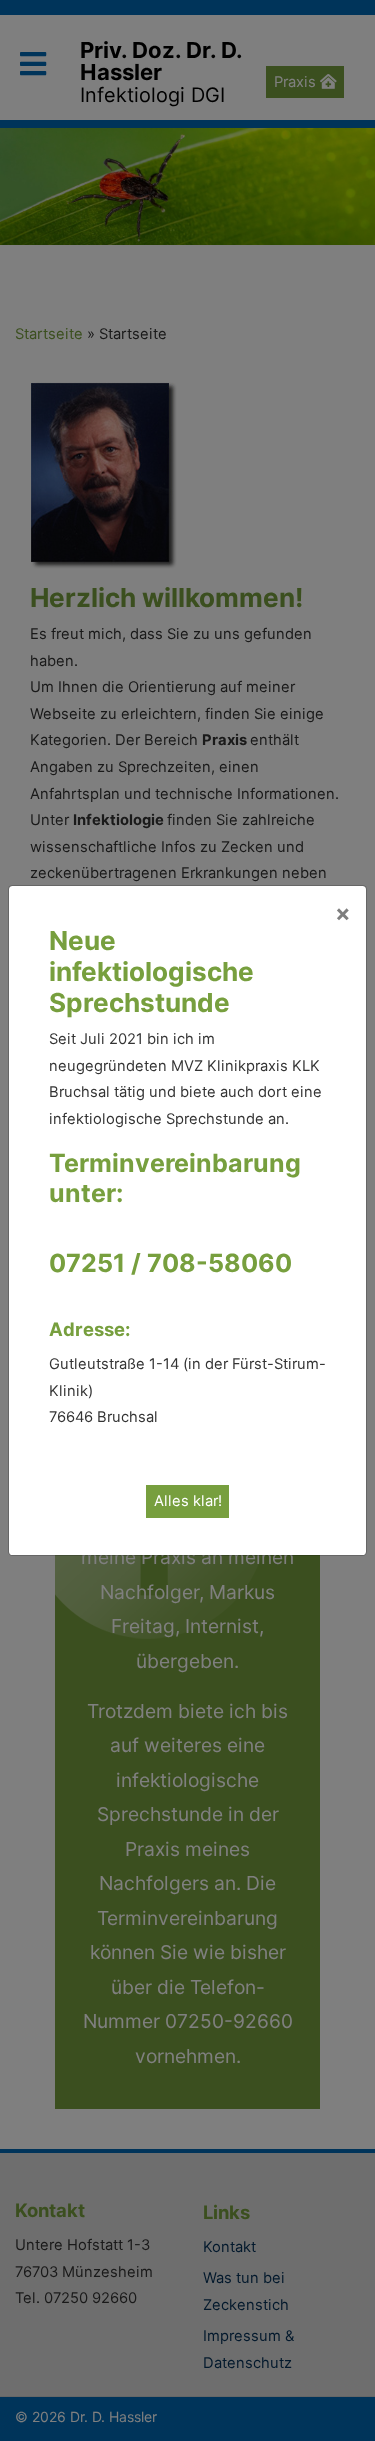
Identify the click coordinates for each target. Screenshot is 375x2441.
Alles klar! (188, 1501)
